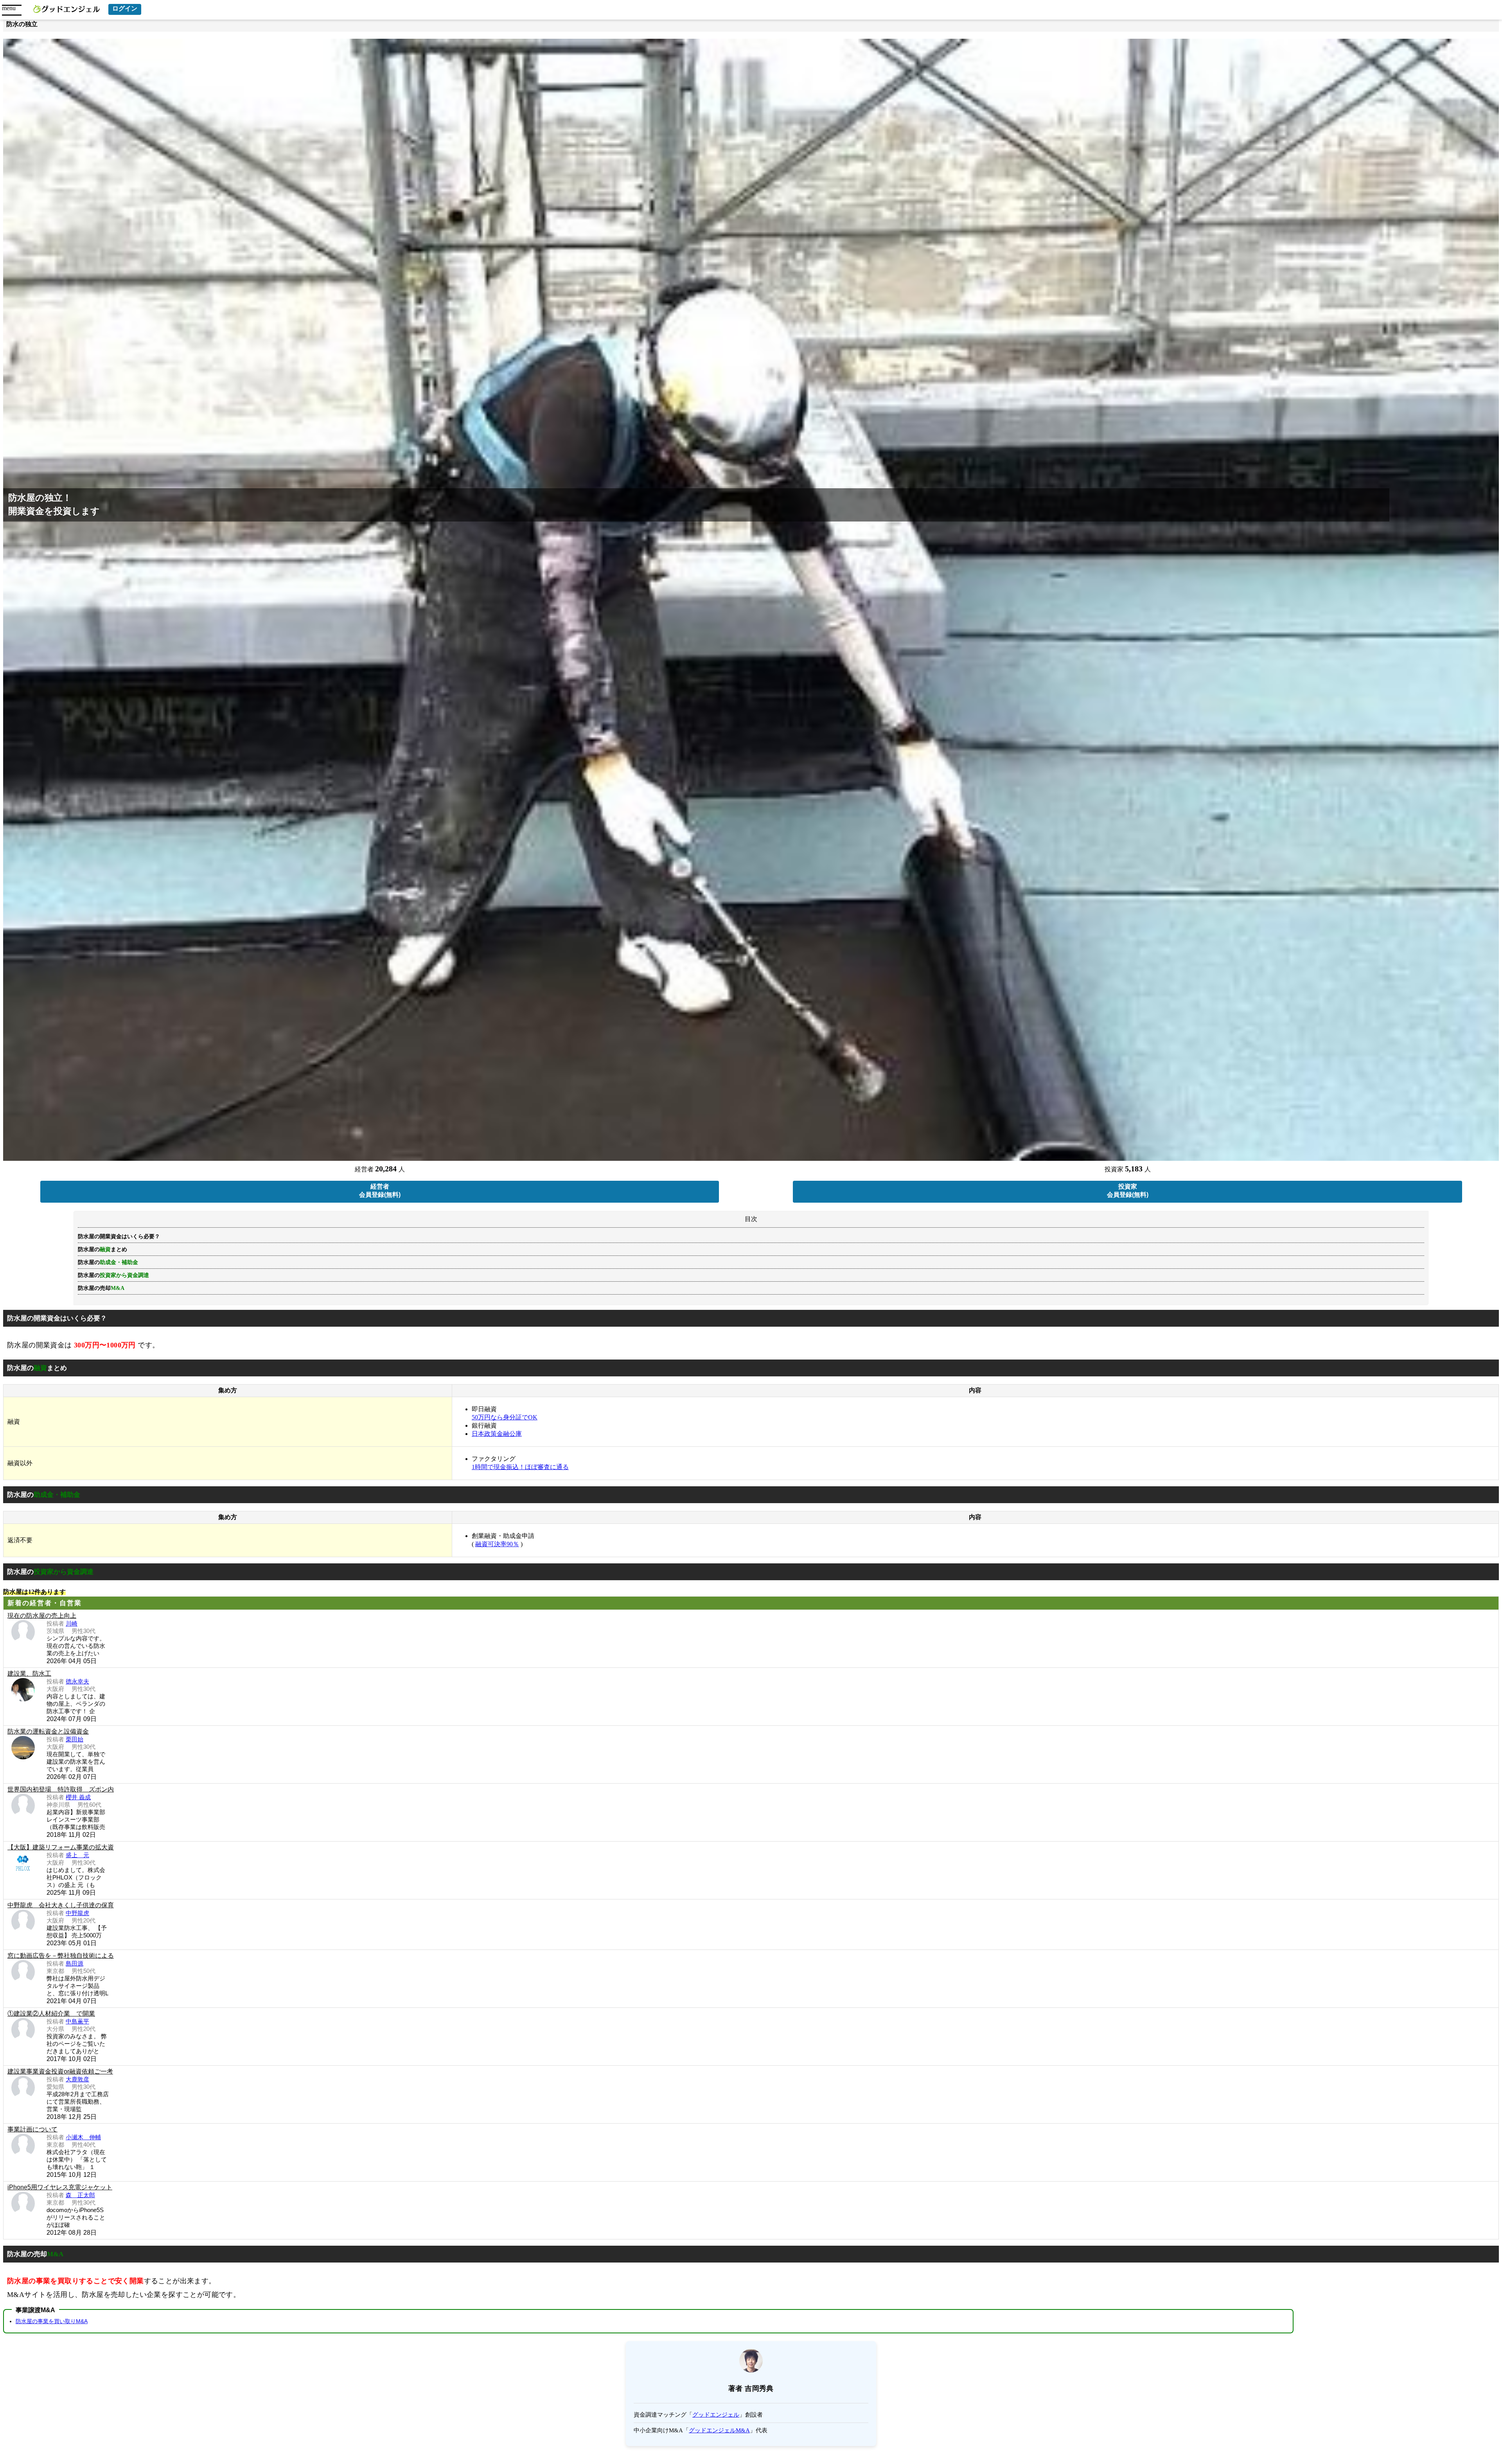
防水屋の (113, 1275)
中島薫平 (77, 2021)
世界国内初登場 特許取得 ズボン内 (61, 1789)
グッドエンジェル (716, 2415)
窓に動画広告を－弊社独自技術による (61, 1956)
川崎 (72, 1623)
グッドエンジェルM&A (719, 2430)
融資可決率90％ (497, 1544)
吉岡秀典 (759, 2388)
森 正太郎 (80, 2195)
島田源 (75, 1963)
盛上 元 (77, 1855)
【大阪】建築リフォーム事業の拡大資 (61, 1847)
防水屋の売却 (101, 1288)
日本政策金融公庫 (497, 1434)
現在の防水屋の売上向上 (42, 1616)
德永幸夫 (77, 1681)
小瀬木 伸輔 (83, 2137)
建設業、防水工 (29, 1674)
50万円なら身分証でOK (505, 1417)
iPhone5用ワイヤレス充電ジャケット (60, 2187)
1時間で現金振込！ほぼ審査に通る (520, 1467)
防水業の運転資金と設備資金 (48, 1731)
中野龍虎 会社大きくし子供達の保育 (61, 1905)
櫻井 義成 (78, 1797)
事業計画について (32, 2129)
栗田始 (75, 1739)
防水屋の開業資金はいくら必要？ (119, 1236)
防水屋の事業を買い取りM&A (52, 2321)
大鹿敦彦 (77, 2079)
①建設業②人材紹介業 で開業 (51, 2013)
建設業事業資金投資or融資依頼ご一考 (60, 2071)
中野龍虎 (77, 1913)
